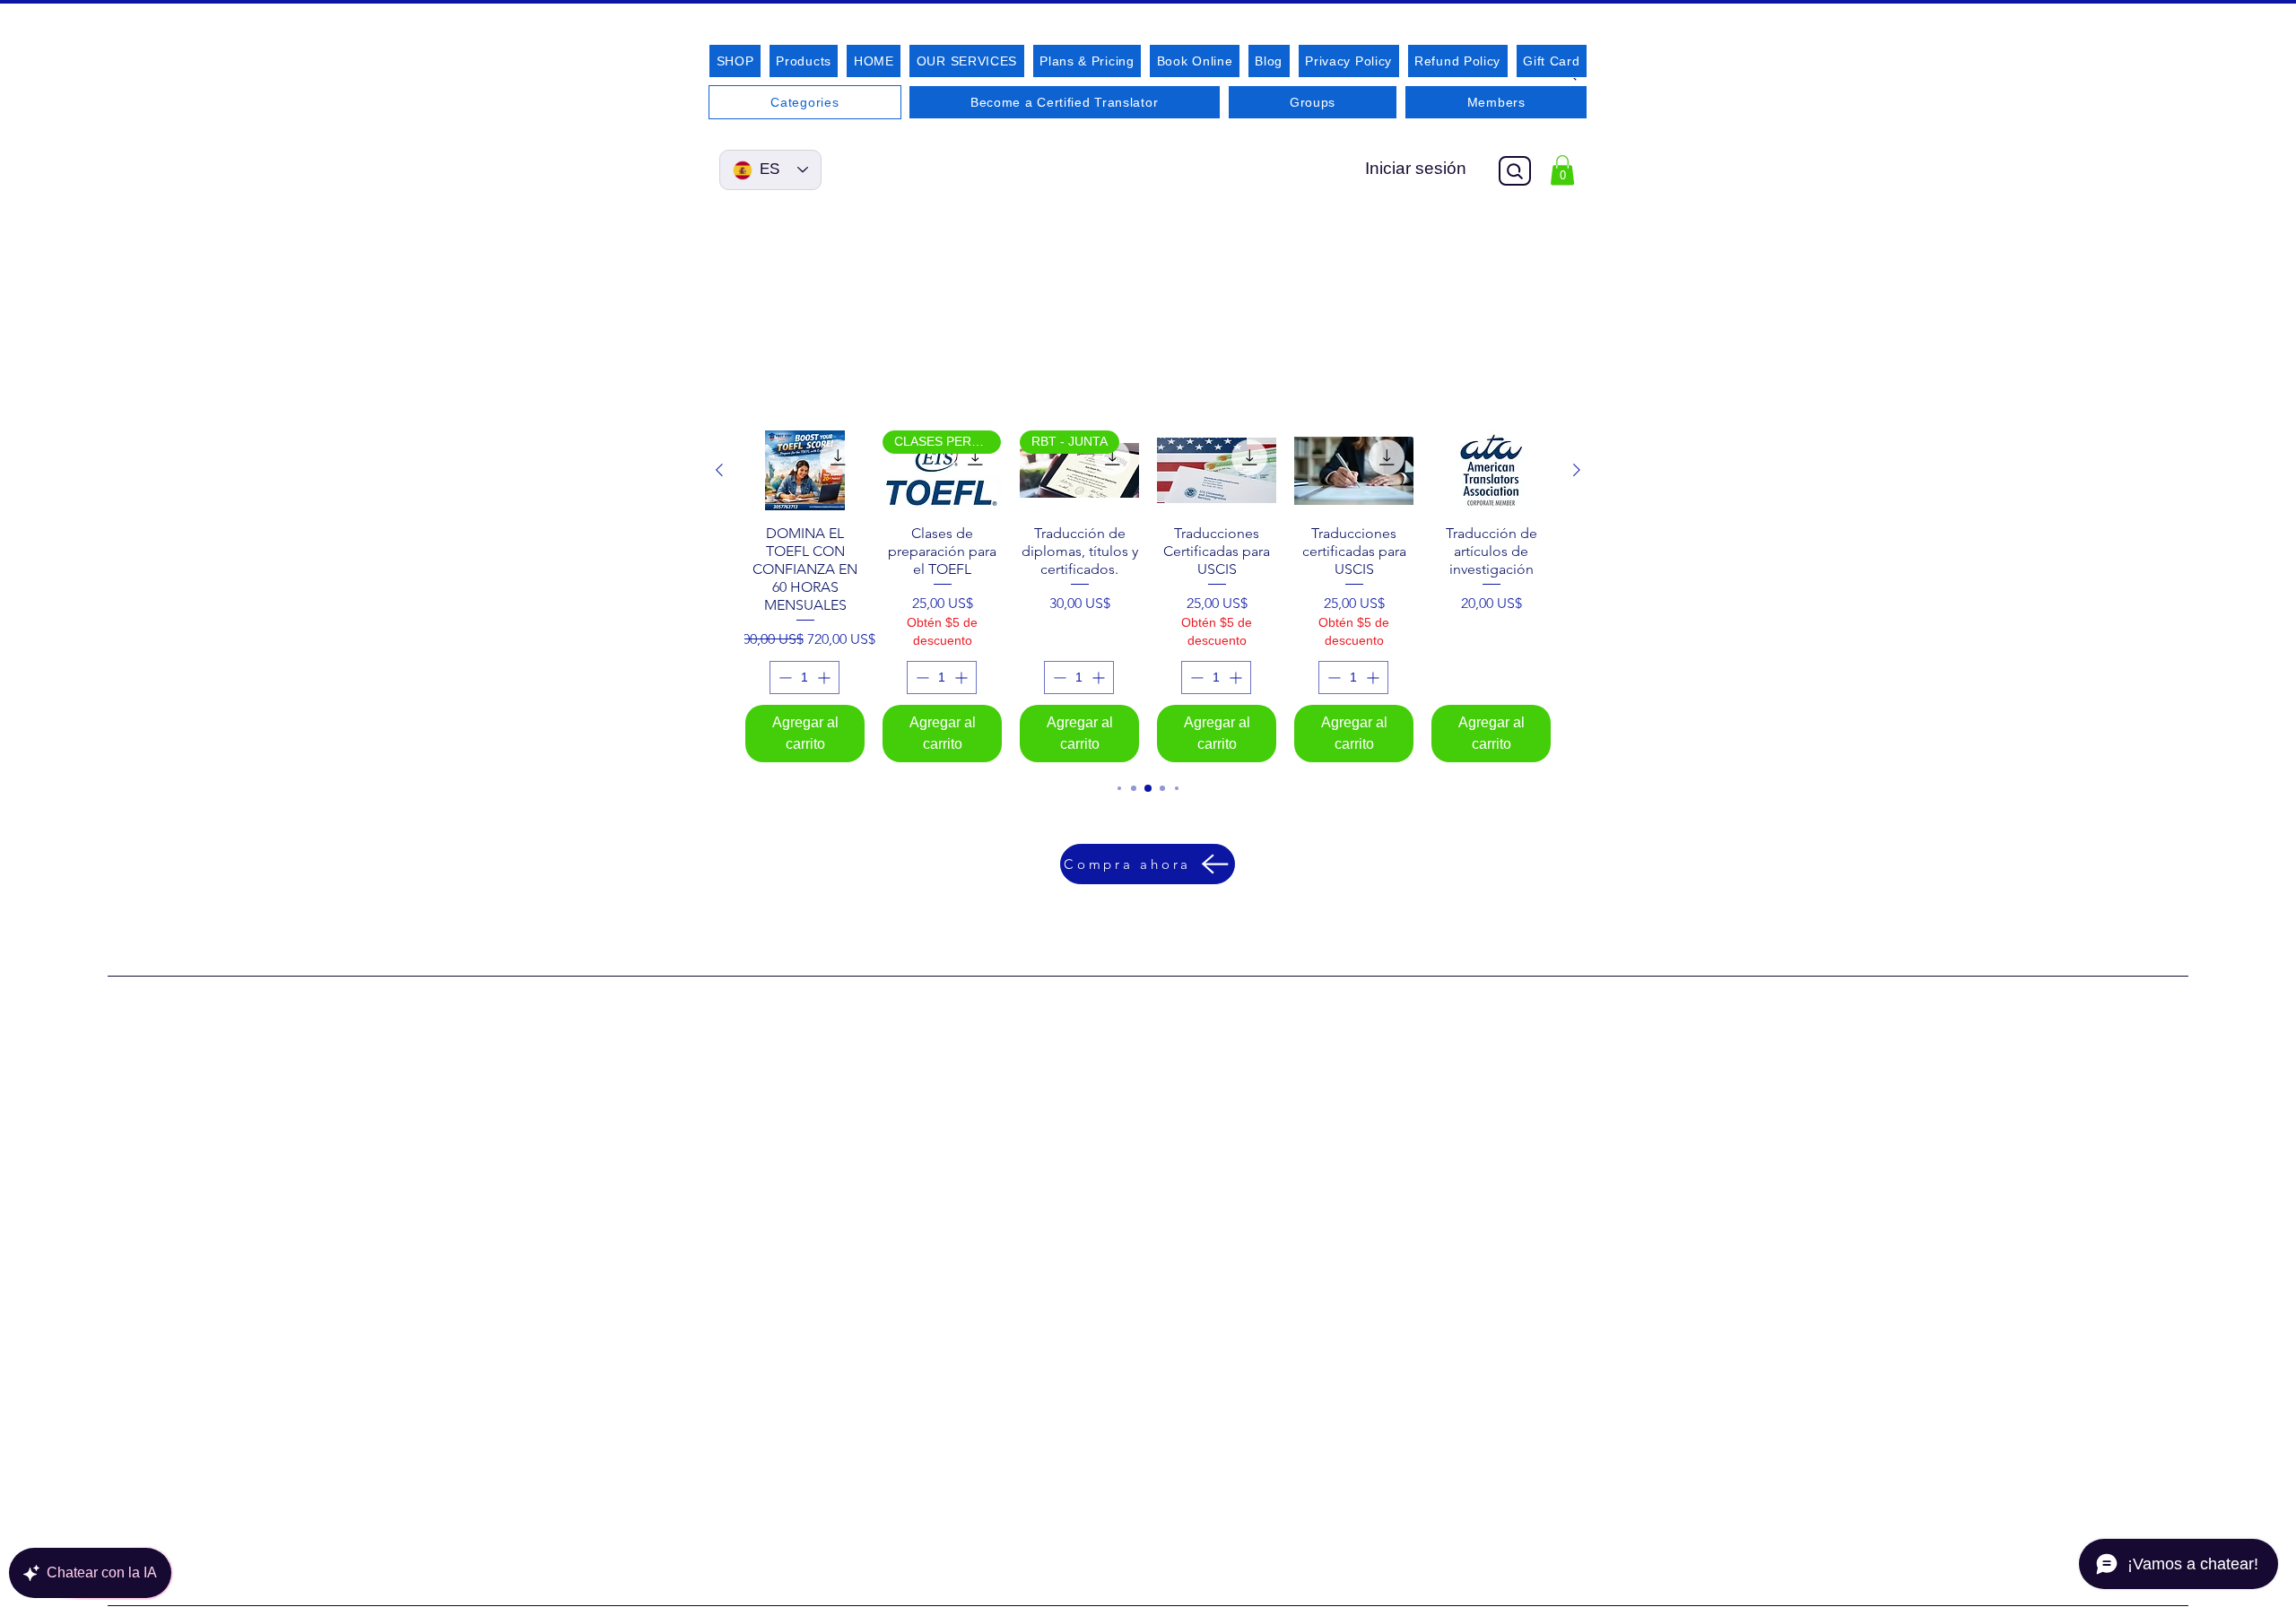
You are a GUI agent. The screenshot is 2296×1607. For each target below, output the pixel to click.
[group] (1148, 596)
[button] (1562, 170)
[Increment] (826, 678)
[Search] (1515, 171)
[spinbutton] (804, 678)
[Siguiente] (1577, 470)
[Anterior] (719, 470)
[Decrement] (783, 678)
